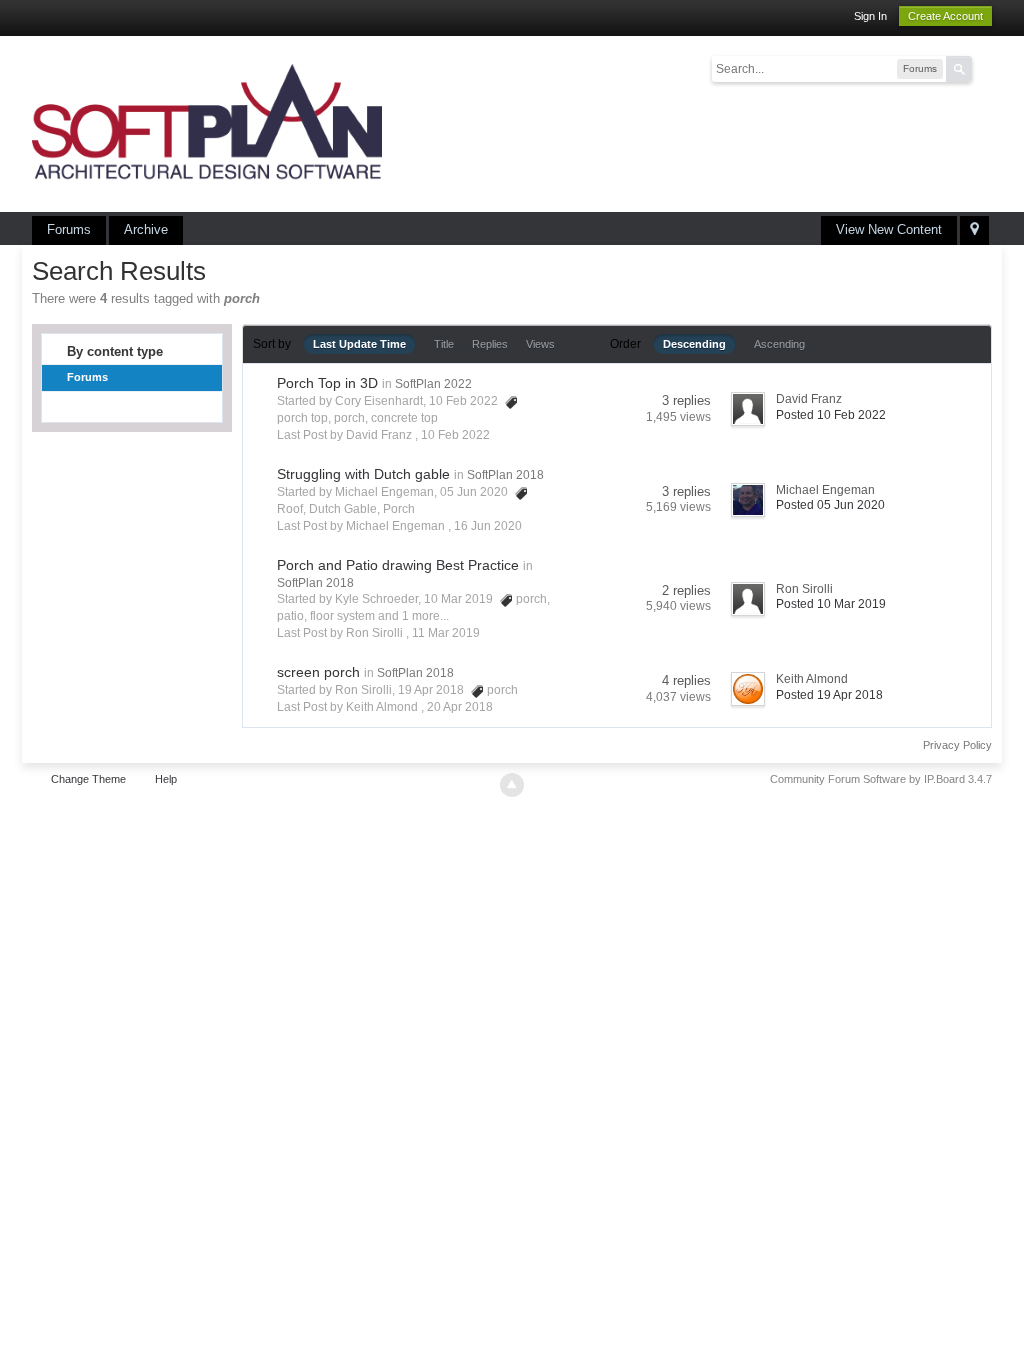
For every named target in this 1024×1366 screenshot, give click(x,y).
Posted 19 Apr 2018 (829, 695)
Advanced (984, 68)
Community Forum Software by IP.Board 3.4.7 (881, 779)
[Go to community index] (207, 122)
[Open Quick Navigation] (974, 230)
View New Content (889, 229)
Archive (146, 229)
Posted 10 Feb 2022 (831, 415)
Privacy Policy (957, 745)
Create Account (945, 16)
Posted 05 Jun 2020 (830, 505)
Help (166, 779)
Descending (694, 344)
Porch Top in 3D (327, 383)
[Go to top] (512, 785)
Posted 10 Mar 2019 (831, 604)
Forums (69, 229)
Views (540, 344)
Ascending (779, 344)
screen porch (318, 672)
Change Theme (88, 779)
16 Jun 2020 (488, 526)
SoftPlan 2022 (433, 384)
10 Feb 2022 (455, 435)
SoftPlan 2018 (505, 475)
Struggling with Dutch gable (363, 474)
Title (444, 344)
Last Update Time (359, 344)
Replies (490, 344)
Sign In (870, 16)
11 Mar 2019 (446, 633)
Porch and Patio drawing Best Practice (398, 565)
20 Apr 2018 (460, 707)
